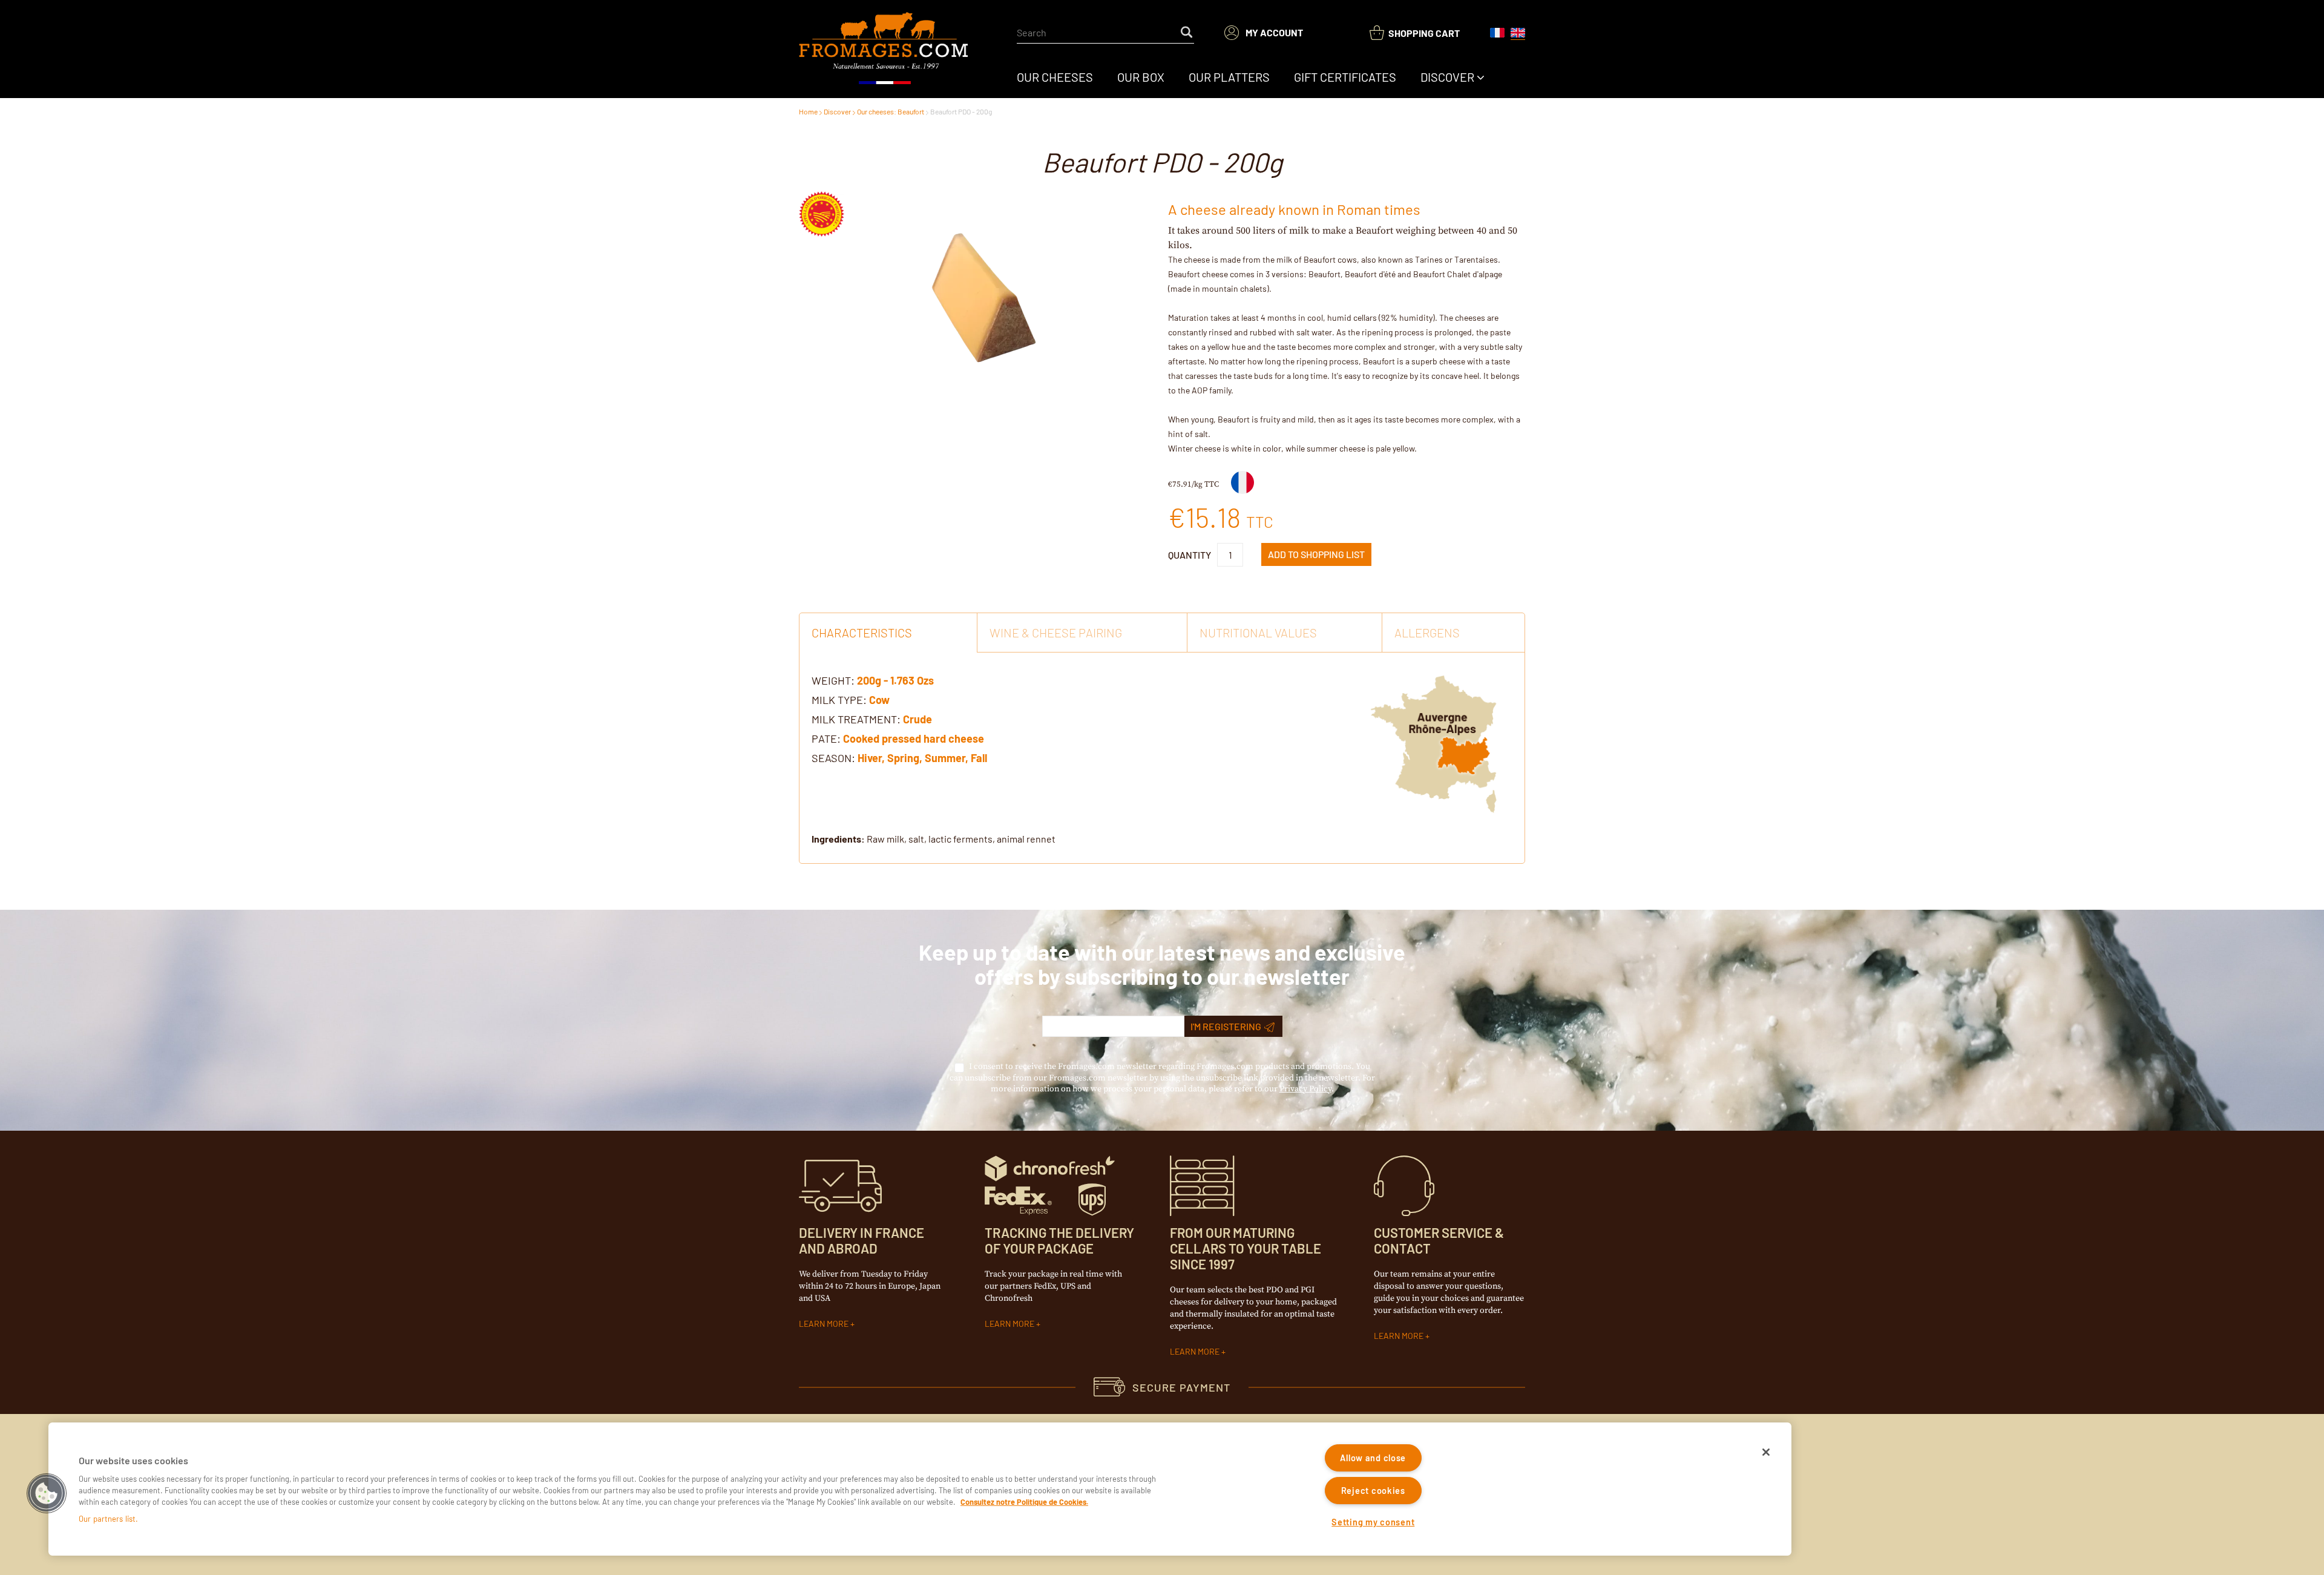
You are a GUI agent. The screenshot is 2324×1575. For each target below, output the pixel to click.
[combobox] (1105, 33)
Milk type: (839, 700)
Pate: (826, 738)
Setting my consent (1373, 1522)
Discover (837, 111)
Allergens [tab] (1427, 633)
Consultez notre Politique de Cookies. (1024, 1502)
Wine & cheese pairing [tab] (1056, 633)
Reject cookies (1373, 1491)
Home (808, 111)
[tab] (1162, 758)
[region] (920, 1489)
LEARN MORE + (827, 1323)
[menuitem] (1055, 77)
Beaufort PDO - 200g (961, 111)
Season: (833, 758)
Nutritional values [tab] (1258, 633)
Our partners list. (108, 1519)
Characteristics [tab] (862, 633)
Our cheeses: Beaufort (891, 111)
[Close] (1766, 1452)
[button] (47, 1493)
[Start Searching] (1187, 33)
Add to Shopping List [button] (1316, 554)
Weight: (833, 680)
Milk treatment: (856, 719)
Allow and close (1373, 1458)
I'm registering (1226, 1026)
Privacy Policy (1305, 1089)
